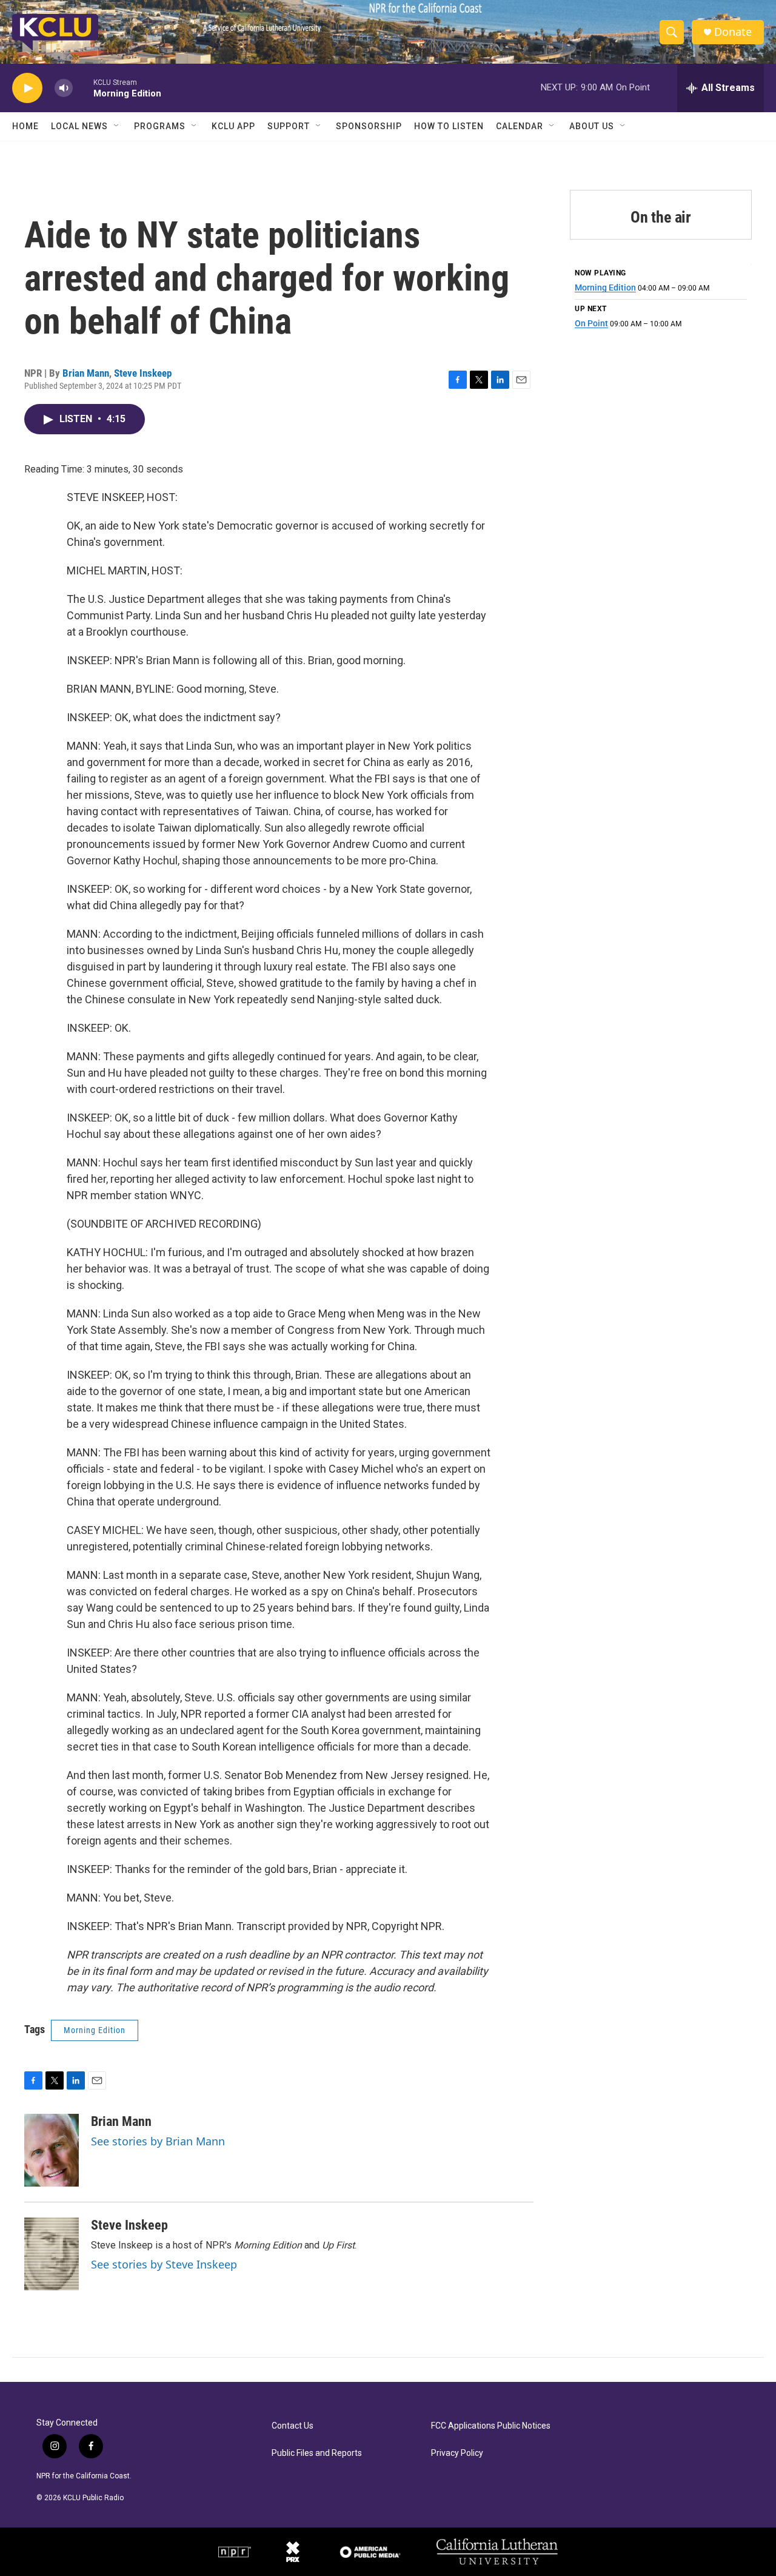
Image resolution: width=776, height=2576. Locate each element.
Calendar (520, 126)
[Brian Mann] (52, 2150)
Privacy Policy (457, 2453)
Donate (733, 32)
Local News (79, 126)
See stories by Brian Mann (158, 2141)
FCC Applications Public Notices (491, 2426)
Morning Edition (95, 2030)
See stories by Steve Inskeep (164, 2264)
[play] (27, 88)
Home (25, 126)
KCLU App (233, 126)
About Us (592, 126)
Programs (160, 126)
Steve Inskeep (143, 373)
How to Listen (449, 126)
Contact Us (293, 2426)
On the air (661, 217)
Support (289, 126)
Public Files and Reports (317, 2453)
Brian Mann (86, 373)
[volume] (64, 88)
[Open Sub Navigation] (117, 126)
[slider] (83, 88)
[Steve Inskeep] (52, 2254)
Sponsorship (369, 126)
